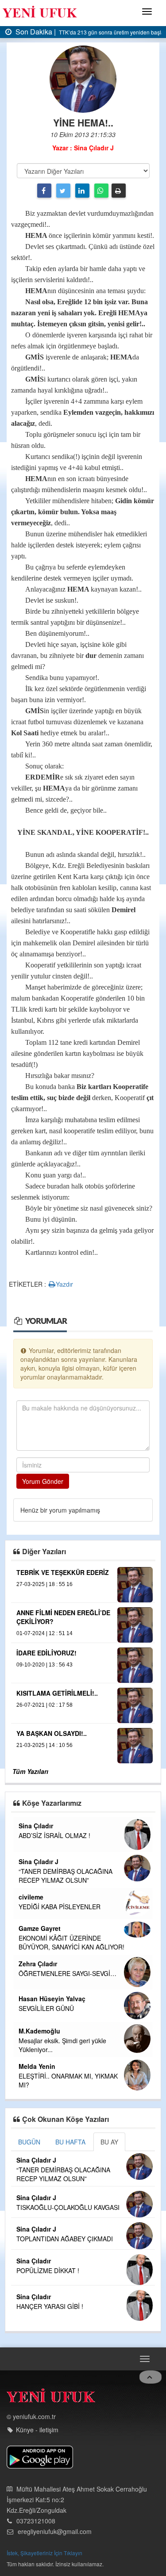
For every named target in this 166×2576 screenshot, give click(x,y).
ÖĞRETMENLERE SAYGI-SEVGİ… (68, 1973)
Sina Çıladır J (39, 1861)
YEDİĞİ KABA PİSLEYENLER (60, 1907)
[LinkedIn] (82, 191)
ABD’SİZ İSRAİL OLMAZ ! (54, 1835)
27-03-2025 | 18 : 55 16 (44, 1584)
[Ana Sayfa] (51, 2398)
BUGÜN (29, 2142)
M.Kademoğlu (39, 2031)
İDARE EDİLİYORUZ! (46, 1653)
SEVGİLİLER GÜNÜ (46, 2008)
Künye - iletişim (37, 2430)
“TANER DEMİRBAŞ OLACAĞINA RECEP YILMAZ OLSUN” (66, 1876)
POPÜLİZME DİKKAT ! (48, 2270)
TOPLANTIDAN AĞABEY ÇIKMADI (65, 2239)
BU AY (109, 2142)
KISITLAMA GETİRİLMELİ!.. (57, 1693)
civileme (31, 1897)
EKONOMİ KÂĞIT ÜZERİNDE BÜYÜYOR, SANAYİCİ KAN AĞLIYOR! (71, 1942)
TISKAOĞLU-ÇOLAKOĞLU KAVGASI (68, 2207)
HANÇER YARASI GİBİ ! (50, 2306)
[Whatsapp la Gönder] (101, 191)
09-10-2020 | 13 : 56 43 (44, 1665)
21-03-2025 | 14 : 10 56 (44, 1745)
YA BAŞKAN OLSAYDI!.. (52, 1733)
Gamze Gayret (40, 1928)
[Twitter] (63, 191)
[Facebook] (44, 191)
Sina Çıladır (36, 1826)
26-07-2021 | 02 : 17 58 (44, 1705)
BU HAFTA (70, 2142)
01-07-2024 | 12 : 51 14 (44, 1633)
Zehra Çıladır (38, 1964)
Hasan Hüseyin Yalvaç (52, 1999)
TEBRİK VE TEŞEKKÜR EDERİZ (63, 1572)
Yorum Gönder (43, 1481)
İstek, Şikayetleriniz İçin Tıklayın (44, 2553)
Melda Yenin (37, 2066)
